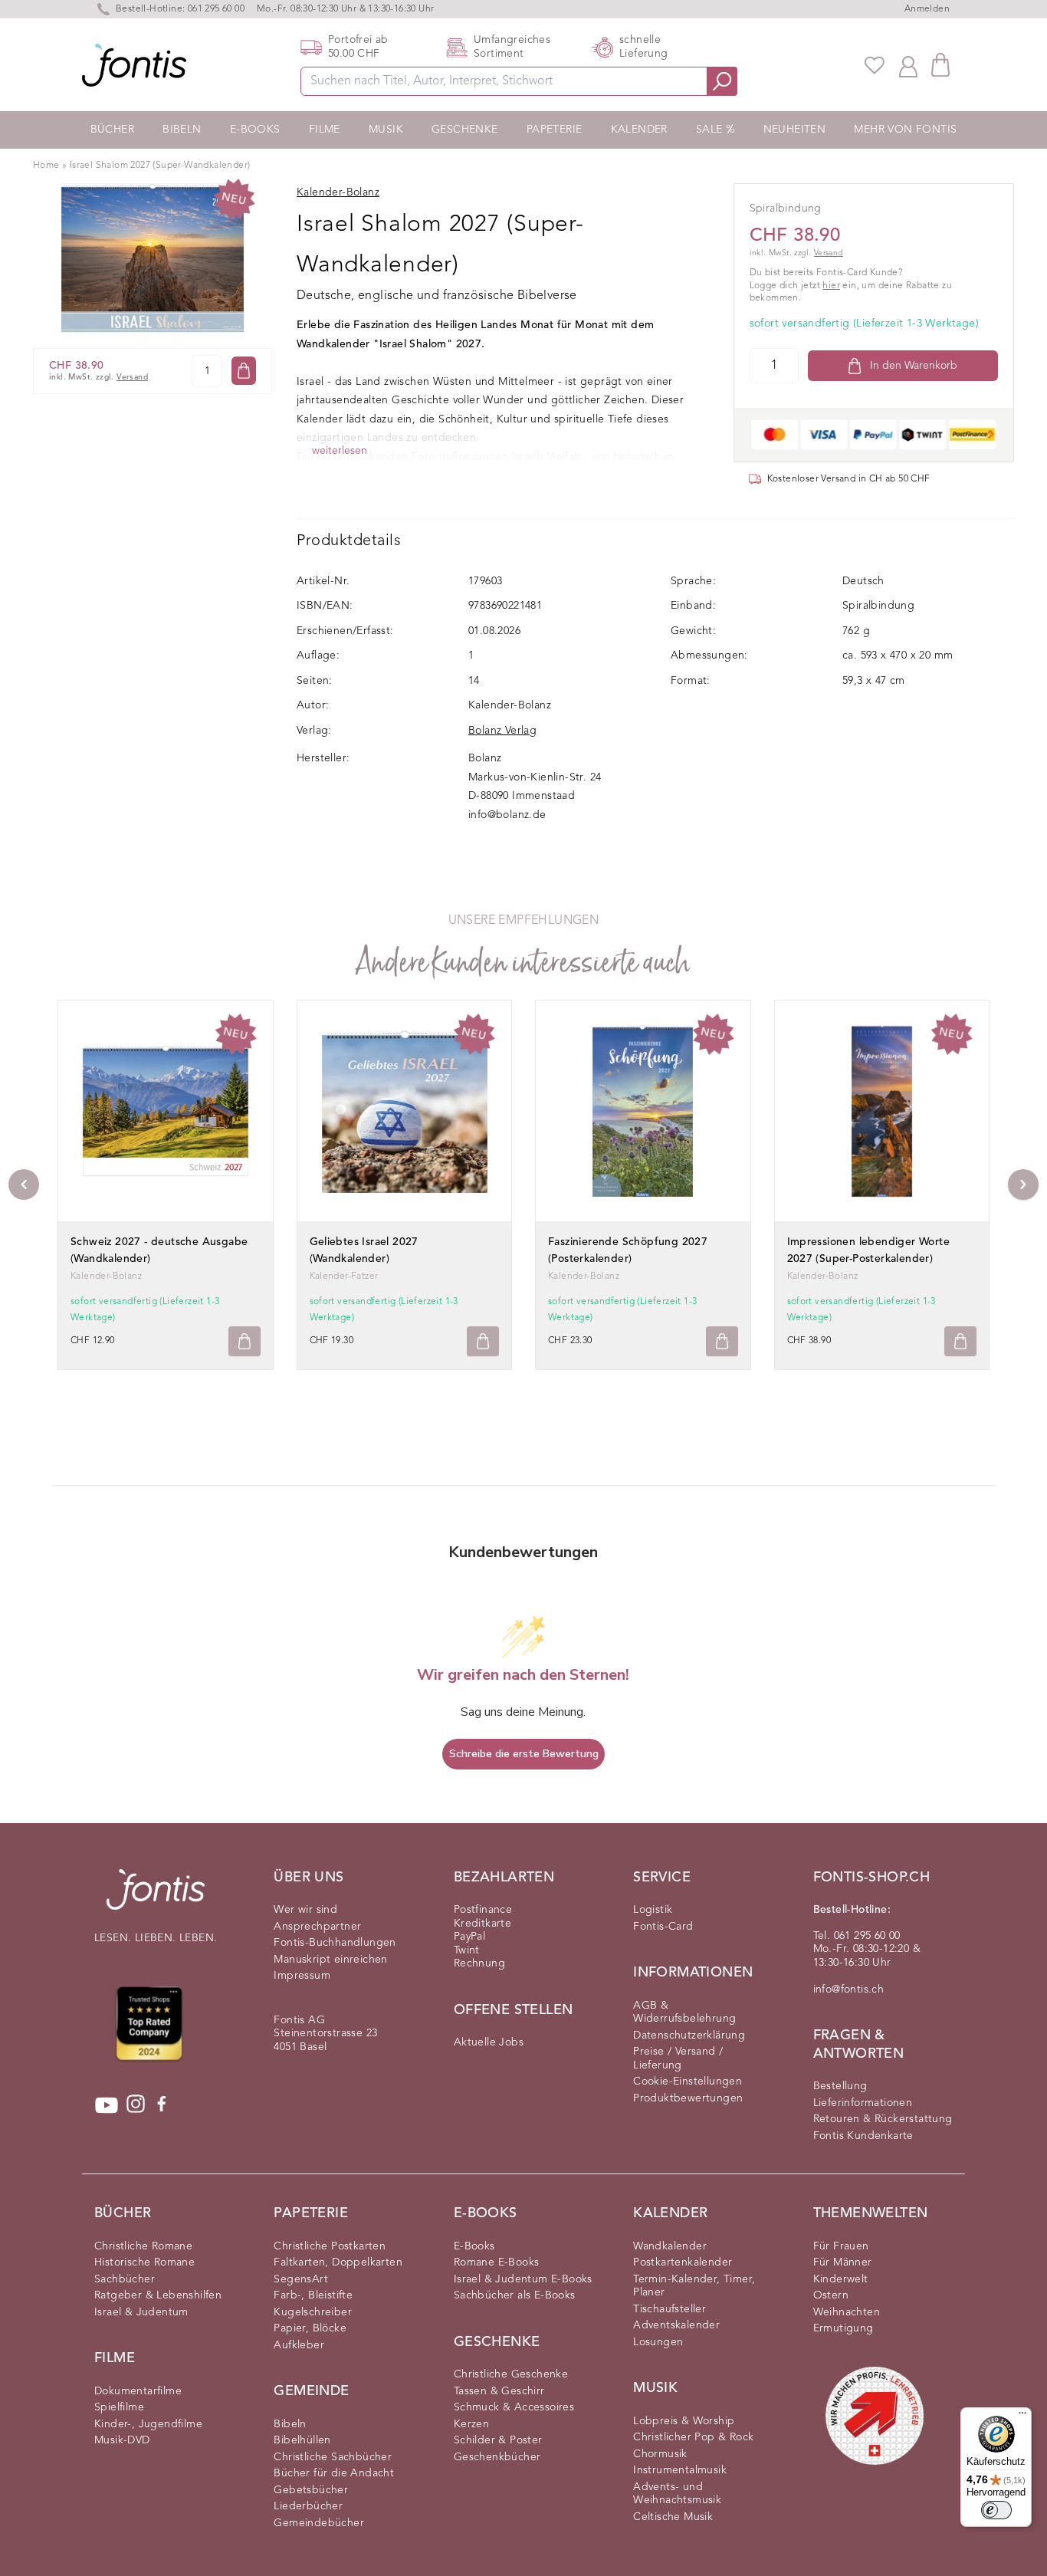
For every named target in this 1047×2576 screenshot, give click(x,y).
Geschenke (465, 130)
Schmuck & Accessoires (514, 2407)
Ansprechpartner (317, 1927)
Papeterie (555, 130)
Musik (386, 130)
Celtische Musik (673, 2517)
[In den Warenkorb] (244, 371)
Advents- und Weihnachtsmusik (677, 2494)
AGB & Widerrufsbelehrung (684, 2013)
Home (46, 166)
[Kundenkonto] (908, 65)
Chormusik (660, 2454)
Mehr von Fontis (905, 130)
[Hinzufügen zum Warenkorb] (245, 1341)
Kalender (639, 130)
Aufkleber (299, 2345)
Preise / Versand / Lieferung (678, 2058)
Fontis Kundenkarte (863, 2136)
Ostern (831, 2295)
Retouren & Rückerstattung (883, 2119)
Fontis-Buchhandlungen (335, 1943)
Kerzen (471, 2424)
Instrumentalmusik (680, 2470)
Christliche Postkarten (330, 2246)
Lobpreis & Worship (684, 2421)
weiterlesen (340, 451)
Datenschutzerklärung (689, 2036)
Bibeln (182, 130)
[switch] (996, 2510)
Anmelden (927, 9)
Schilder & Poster (498, 2440)
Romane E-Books (497, 2262)
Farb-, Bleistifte (313, 2295)
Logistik (653, 1910)
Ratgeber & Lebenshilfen (158, 2295)
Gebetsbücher (311, 2490)
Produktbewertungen (688, 2098)
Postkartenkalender (683, 2262)
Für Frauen (841, 2246)
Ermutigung (844, 2328)
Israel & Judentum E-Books (523, 2279)
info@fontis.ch (849, 1990)
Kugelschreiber (313, 2312)
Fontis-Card (663, 1927)
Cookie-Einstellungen (688, 2081)
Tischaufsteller (670, 2309)
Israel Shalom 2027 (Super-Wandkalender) (160, 166)
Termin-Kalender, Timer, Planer (694, 2286)
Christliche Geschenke (511, 2374)
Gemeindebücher (319, 2523)
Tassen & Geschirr (499, 2391)
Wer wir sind (305, 1910)
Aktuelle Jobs (489, 2042)
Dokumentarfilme (138, 2391)
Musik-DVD (122, 2440)
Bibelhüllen (302, 2440)
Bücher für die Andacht (334, 2473)
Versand (132, 378)
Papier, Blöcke (310, 2328)
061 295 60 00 (216, 9)
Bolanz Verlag (502, 731)
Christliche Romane (143, 2246)
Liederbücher (308, 2506)
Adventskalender (676, 2325)
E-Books (255, 130)
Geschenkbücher (497, 2457)
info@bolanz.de (507, 815)
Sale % (715, 130)
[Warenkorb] (940, 65)
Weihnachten (847, 2312)
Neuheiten (795, 130)
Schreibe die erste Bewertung (524, 1754)
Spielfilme (119, 2407)
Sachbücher (125, 2279)
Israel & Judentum (141, 2312)
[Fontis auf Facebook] (162, 2105)
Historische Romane (144, 2262)
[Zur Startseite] (156, 1897)
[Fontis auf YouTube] (107, 2105)
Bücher (112, 130)
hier (831, 286)
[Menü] (1022, 2417)
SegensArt (301, 2279)
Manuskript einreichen (330, 1960)
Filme (325, 130)
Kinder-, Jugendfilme (148, 2424)
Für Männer (843, 2262)
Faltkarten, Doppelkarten (338, 2262)
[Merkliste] (875, 65)
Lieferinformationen (863, 2103)
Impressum (302, 1976)
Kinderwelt (841, 2279)
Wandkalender (670, 2246)
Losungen (658, 2342)
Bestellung (840, 2086)
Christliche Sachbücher (333, 2457)
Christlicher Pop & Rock (693, 2437)
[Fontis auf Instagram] (136, 2105)
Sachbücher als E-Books (515, 2295)
